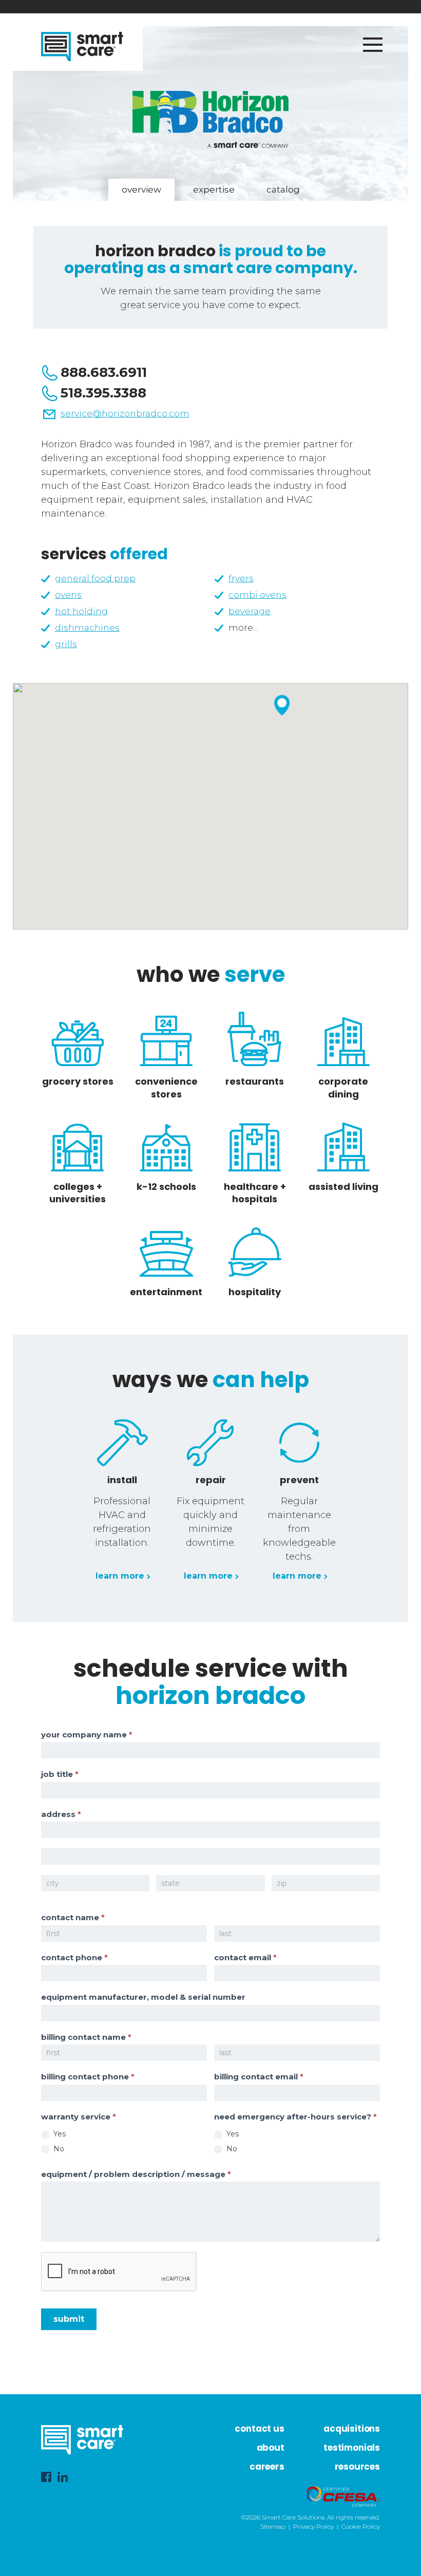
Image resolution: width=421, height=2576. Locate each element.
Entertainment (166, 1292)
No (58, 2149)
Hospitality (255, 1292)
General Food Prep (95, 578)
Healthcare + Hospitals (255, 1193)
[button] (282, 705)
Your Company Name (87, 1735)
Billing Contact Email (259, 2077)
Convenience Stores (166, 1087)
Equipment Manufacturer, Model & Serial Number (143, 1997)
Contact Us (259, 2429)
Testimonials (352, 2448)
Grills (66, 644)
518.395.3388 (103, 393)
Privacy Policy (313, 2526)
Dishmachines (87, 628)
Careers (267, 2467)
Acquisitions (352, 2429)
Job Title (60, 1774)
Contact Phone (74, 1957)
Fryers (241, 578)
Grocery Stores (78, 1081)
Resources (357, 2467)
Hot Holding (81, 611)
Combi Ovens (257, 595)
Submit (69, 2319)
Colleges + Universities (78, 1193)
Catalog (283, 190)
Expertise (214, 190)
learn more (120, 1576)
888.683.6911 (104, 372)
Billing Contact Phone (88, 2077)
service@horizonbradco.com (125, 413)
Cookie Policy (361, 2526)
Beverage (250, 611)
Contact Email (245, 1957)
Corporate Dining (343, 1087)
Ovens (68, 595)
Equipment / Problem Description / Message (136, 2174)
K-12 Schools (166, 1187)
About (271, 2448)
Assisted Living (343, 1187)
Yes (59, 2134)
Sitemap (273, 2526)
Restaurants (255, 1081)
